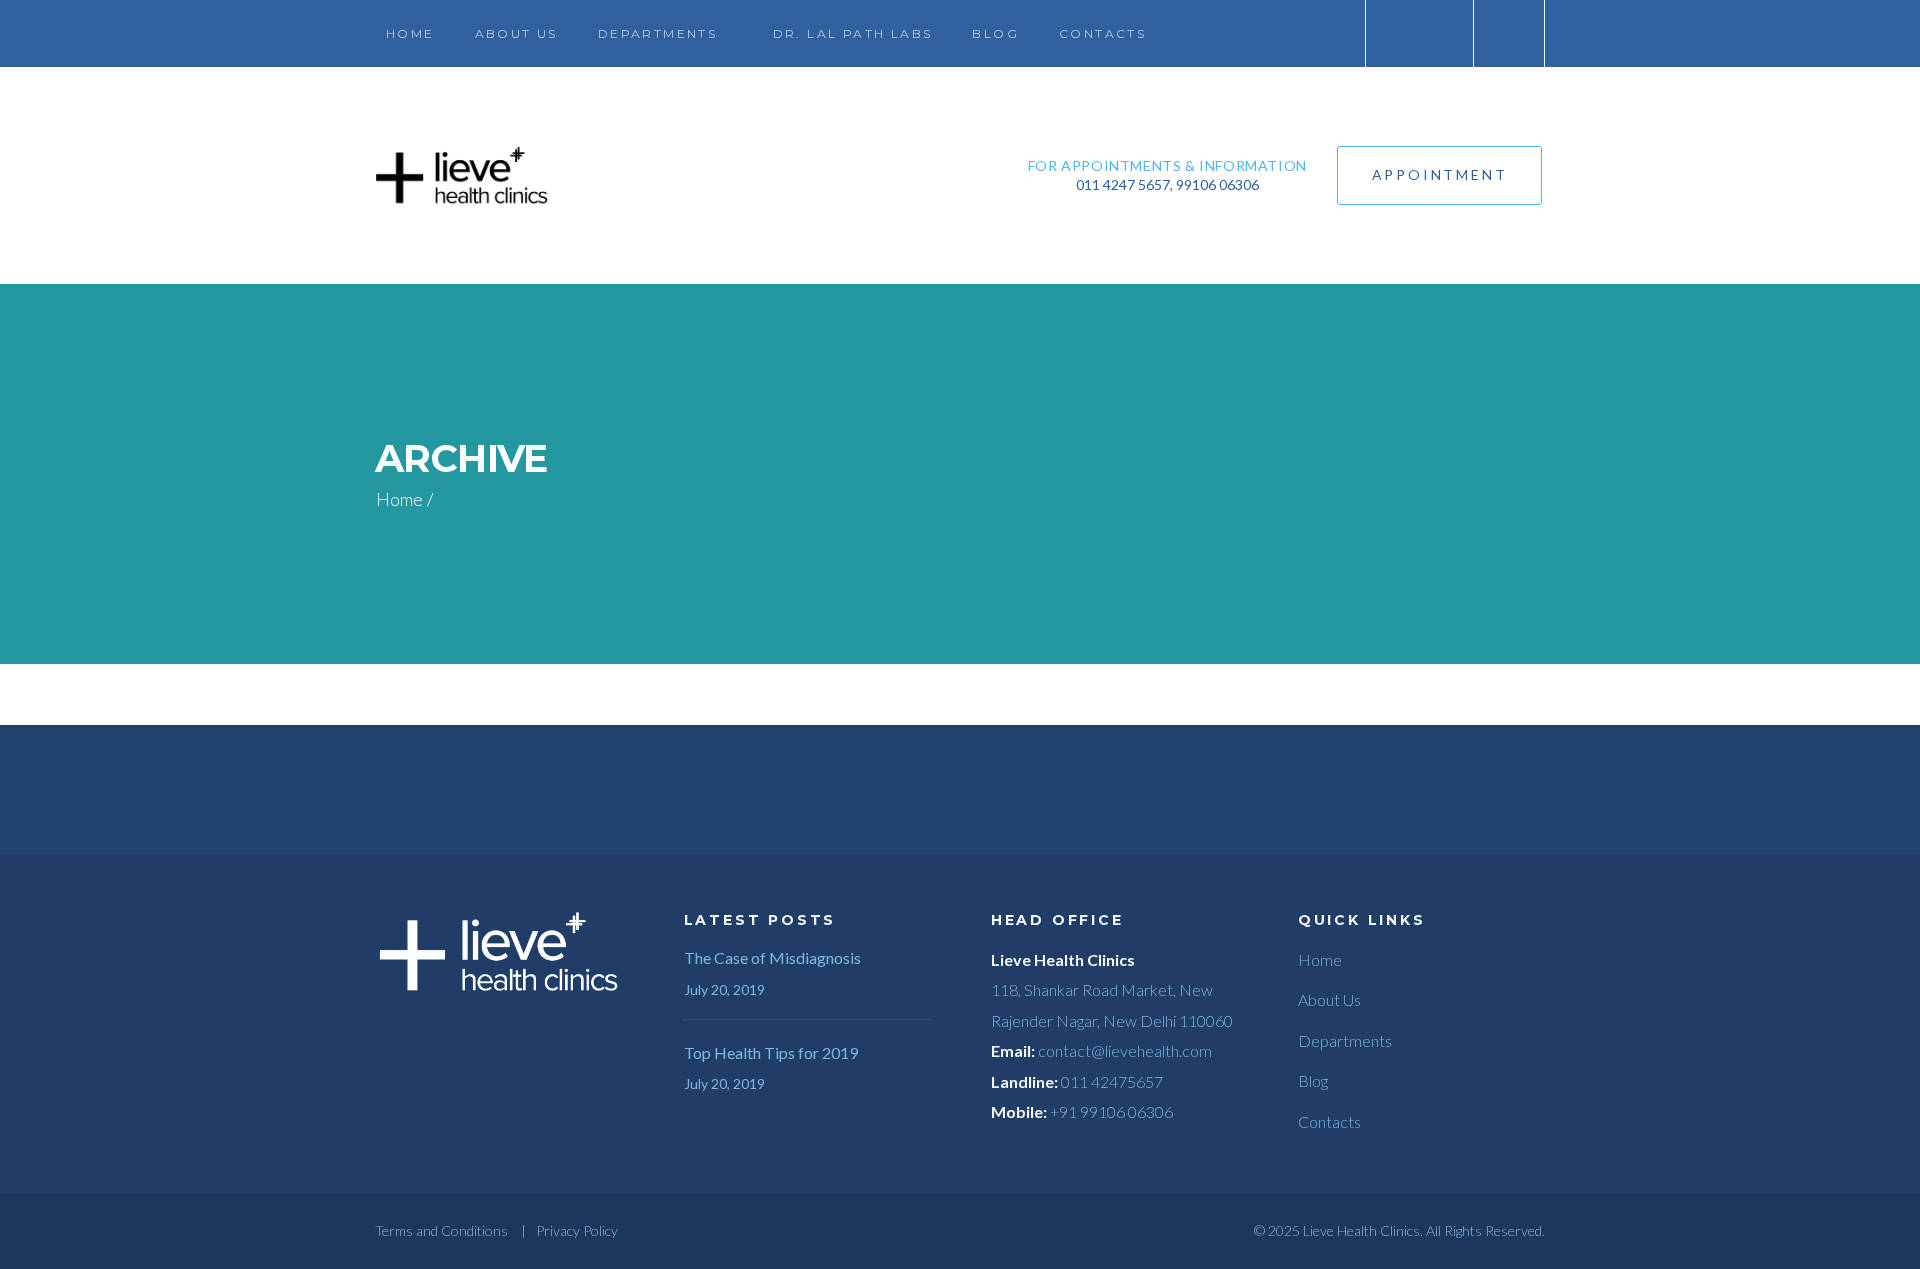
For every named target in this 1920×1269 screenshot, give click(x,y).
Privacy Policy (577, 1230)
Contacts (1329, 1121)
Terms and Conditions (441, 1230)
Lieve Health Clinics (1361, 1230)
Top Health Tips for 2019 (771, 1052)
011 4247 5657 (1123, 184)
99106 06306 (1217, 184)
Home (399, 499)
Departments (1345, 1040)
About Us (1329, 999)
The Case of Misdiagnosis (772, 957)
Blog (1313, 1080)
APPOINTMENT (1440, 174)
